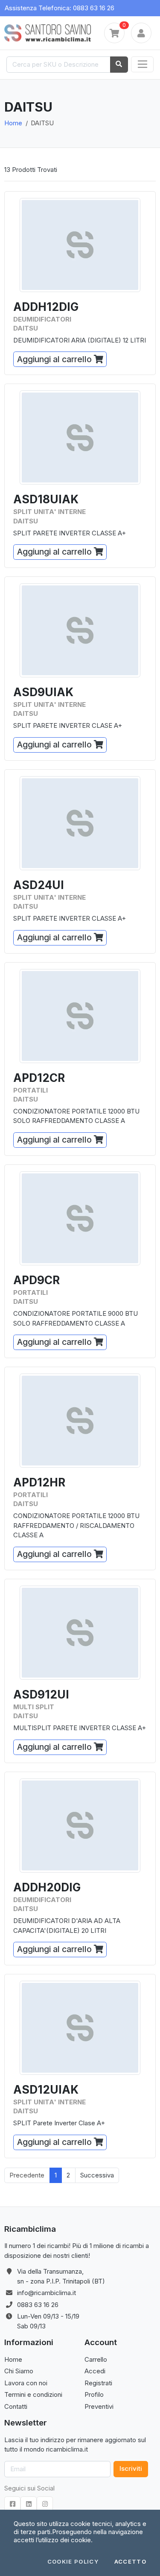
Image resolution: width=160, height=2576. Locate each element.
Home (13, 123)
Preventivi (99, 2406)
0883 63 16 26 (38, 2305)
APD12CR (39, 1078)
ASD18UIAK (46, 499)
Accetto (130, 2562)
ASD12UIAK (46, 2090)
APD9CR (36, 1280)
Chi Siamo (19, 2371)
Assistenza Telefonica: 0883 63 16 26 (60, 8)
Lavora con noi (26, 2383)
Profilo (94, 2394)
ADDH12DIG (46, 307)
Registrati (98, 2383)
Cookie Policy (73, 2562)
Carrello (96, 2359)
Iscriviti (131, 2468)
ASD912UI (41, 1694)
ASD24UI (39, 885)
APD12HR (39, 1482)
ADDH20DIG (47, 1887)
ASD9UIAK (43, 692)
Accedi (95, 2371)
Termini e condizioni (33, 2394)
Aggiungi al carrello (55, 359)
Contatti (16, 2406)
